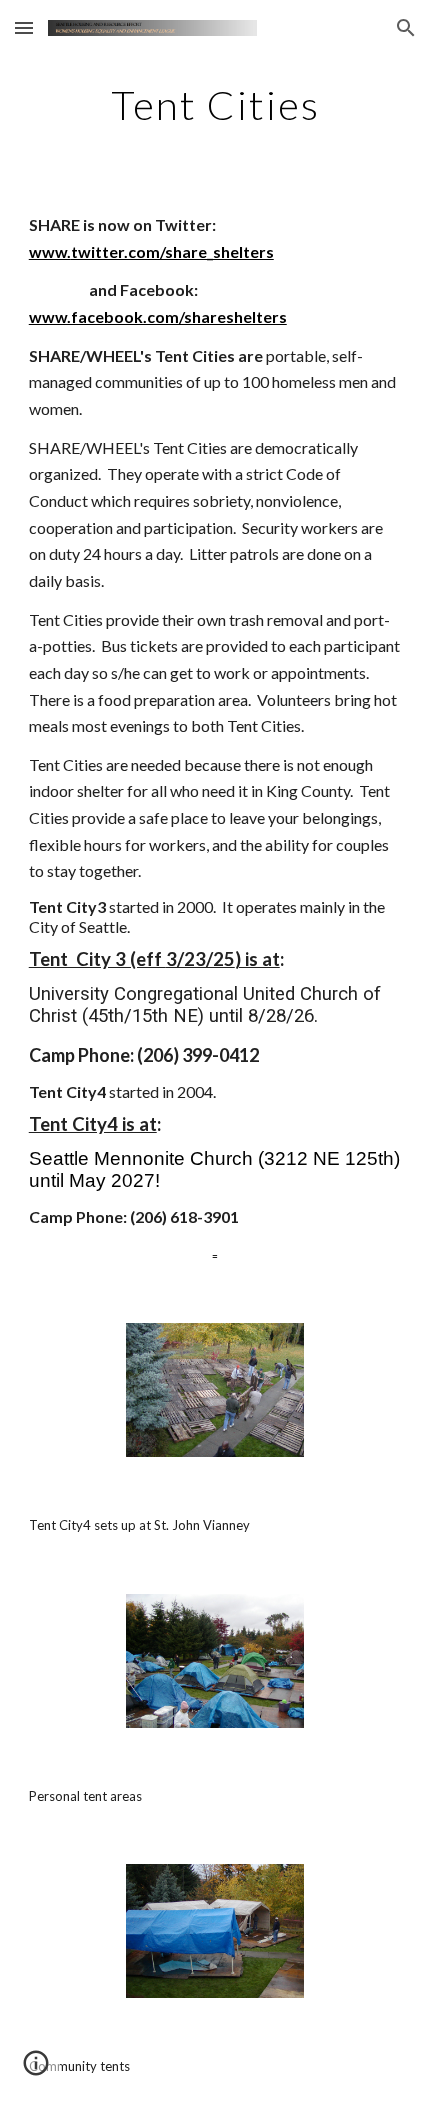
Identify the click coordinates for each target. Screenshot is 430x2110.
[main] (215, 105)
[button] (24, 27)
